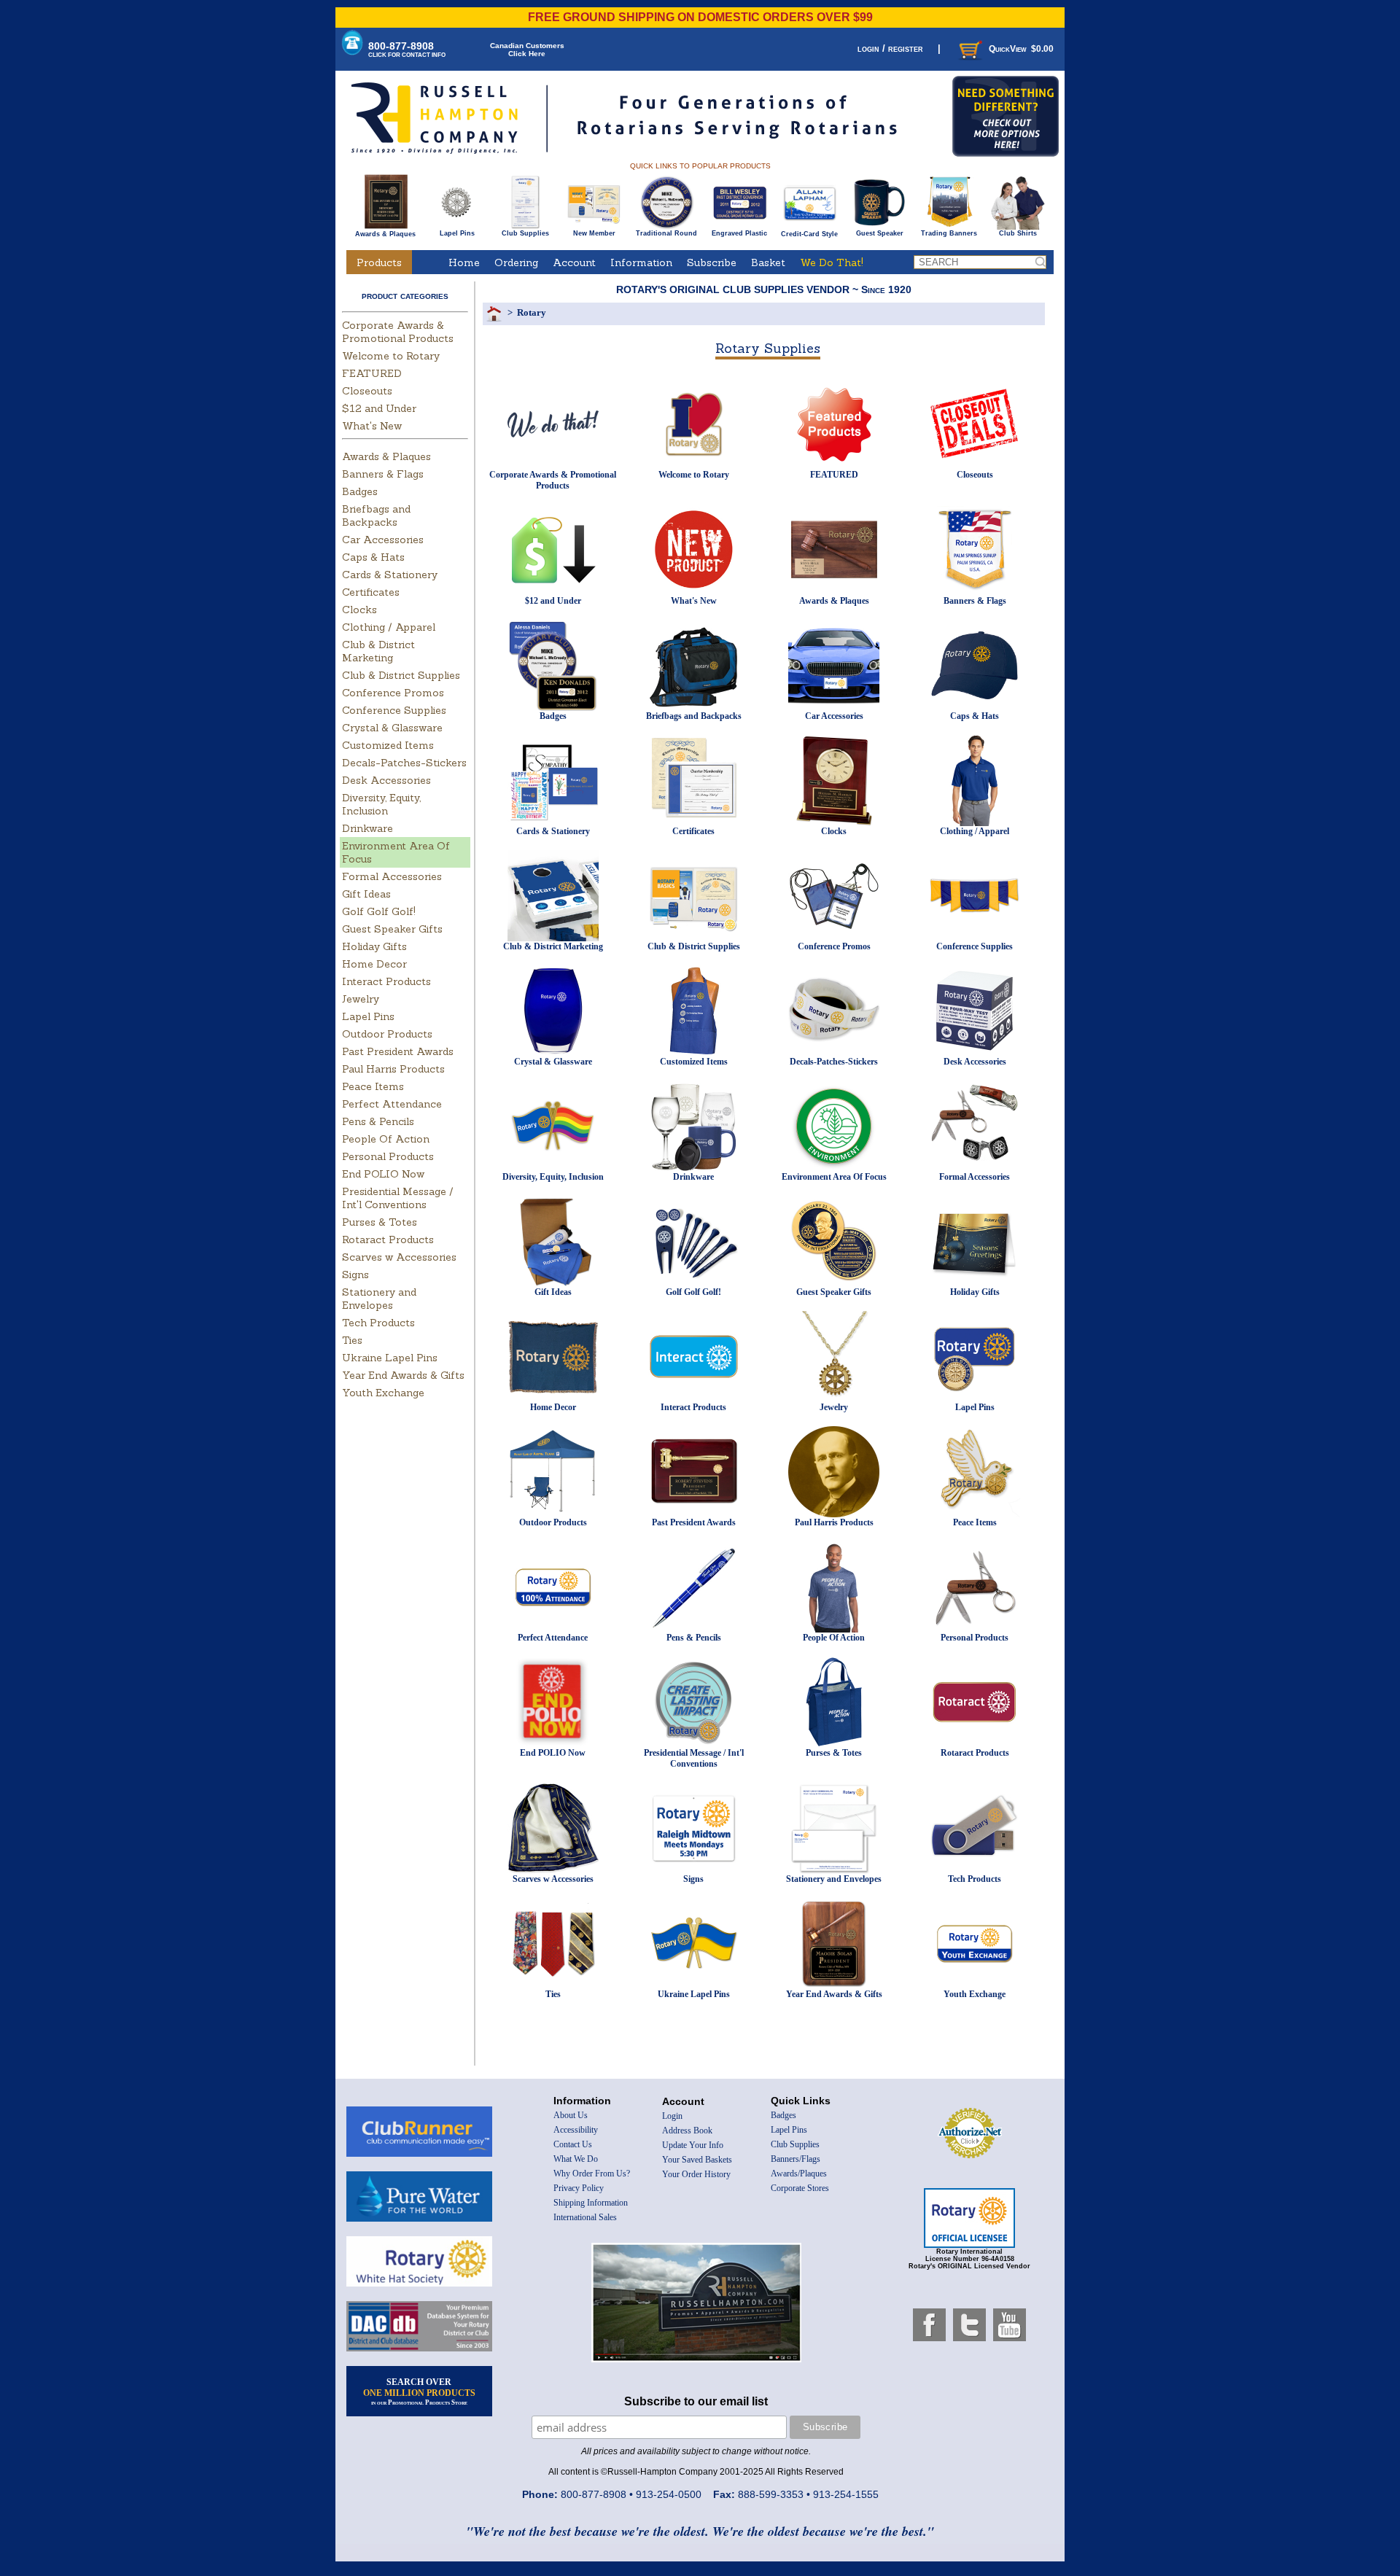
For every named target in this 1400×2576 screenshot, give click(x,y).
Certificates (371, 592)
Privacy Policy (579, 2188)
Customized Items (388, 745)
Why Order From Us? (592, 2174)
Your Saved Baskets (697, 2160)
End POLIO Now (383, 1174)
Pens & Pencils (378, 1121)
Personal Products (388, 1156)
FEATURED (372, 373)
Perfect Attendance (392, 1104)
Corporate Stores (800, 2188)
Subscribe (712, 262)
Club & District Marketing (378, 651)
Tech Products (378, 1323)
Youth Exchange (383, 1393)
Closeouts (367, 391)
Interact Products (386, 981)
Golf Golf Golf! (379, 911)
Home (464, 262)
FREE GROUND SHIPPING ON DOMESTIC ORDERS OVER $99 (700, 17)
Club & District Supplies (401, 675)
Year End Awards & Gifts (403, 1375)
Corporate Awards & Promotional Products (398, 332)
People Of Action (386, 1139)
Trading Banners (949, 233)
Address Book (687, 2131)
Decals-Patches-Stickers (404, 763)
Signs (355, 1275)
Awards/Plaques (799, 2174)
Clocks (359, 610)
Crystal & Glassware (392, 728)
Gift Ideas (366, 894)
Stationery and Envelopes (379, 1299)
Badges (360, 491)
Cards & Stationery (390, 575)
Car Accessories (383, 540)
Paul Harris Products (393, 1069)
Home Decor (374, 964)
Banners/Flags (796, 2159)
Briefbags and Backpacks (376, 515)
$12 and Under (379, 408)
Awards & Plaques (385, 234)
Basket (768, 262)
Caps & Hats (373, 557)
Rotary (532, 312)
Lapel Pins (457, 233)
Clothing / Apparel (389, 627)
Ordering (516, 262)
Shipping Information (591, 2203)
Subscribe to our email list (696, 2401)
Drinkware (367, 828)
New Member (594, 233)
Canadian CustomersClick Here (527, 50)
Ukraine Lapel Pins (390, 1358)
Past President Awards (398, 1051)
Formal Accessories (392, 876)
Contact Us (573, 2144)
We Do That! (832, 262)
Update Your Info (693, 2145)
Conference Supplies (394, 710)
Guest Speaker (880, 233)
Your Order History (696, 2174)
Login (672, 2116)
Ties (352, 1340)
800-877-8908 (407, 49)
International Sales (585, 2217)
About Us (571, 2115)
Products (379, 262)
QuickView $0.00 (1021, 49)
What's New (372, 426)
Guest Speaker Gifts (392, 929)
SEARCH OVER (419, 2392)
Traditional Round (666, 233)
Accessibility (576, 2130)
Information (641, 262)
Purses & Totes (380, 1222)
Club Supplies (525, 233)
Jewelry (361, 999)
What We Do (576, 2159)
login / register (890, 48)
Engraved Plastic (739, 233)
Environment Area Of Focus (834, 1177)
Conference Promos (393, 693)
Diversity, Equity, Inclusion (381, 804)
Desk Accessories (386, 780)
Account (574, 262)
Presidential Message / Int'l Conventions (398, 1198)
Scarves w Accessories (399, 1257)
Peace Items (373, 1086)
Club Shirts (1018, 233)
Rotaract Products (388, 1240)
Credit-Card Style (809, 234)
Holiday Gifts (374, 946)
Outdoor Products (387, 1034)
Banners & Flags (383, 474)
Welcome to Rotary (391, 356)
